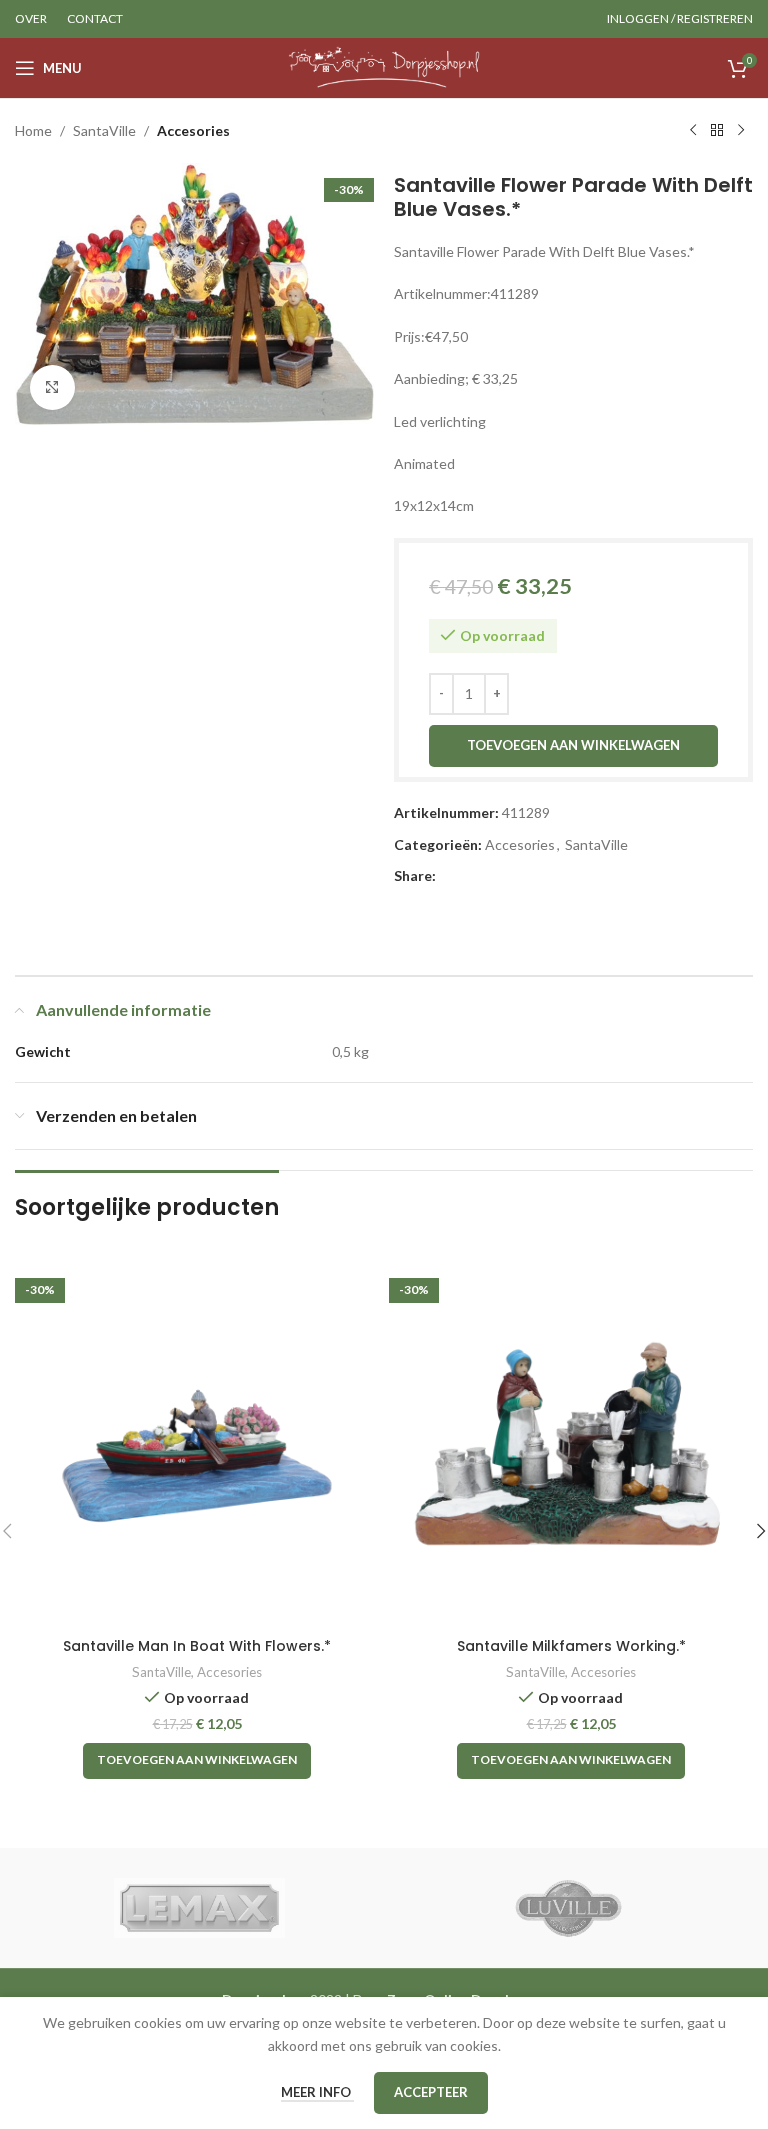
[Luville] (568, 1908)
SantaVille (104, 130)
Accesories (193, 130)
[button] (197, 1761)
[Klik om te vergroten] (52, 387)
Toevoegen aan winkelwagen (573, 745)
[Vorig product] (693, 131)
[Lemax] (199, 1908)
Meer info (317, 2092)
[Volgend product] (741, 131)
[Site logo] (384, 66)
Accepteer (431, 2092)
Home (33, 130)
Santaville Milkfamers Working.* (571, 1646)
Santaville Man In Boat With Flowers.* (197, 1646)
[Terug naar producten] (717, 131)
